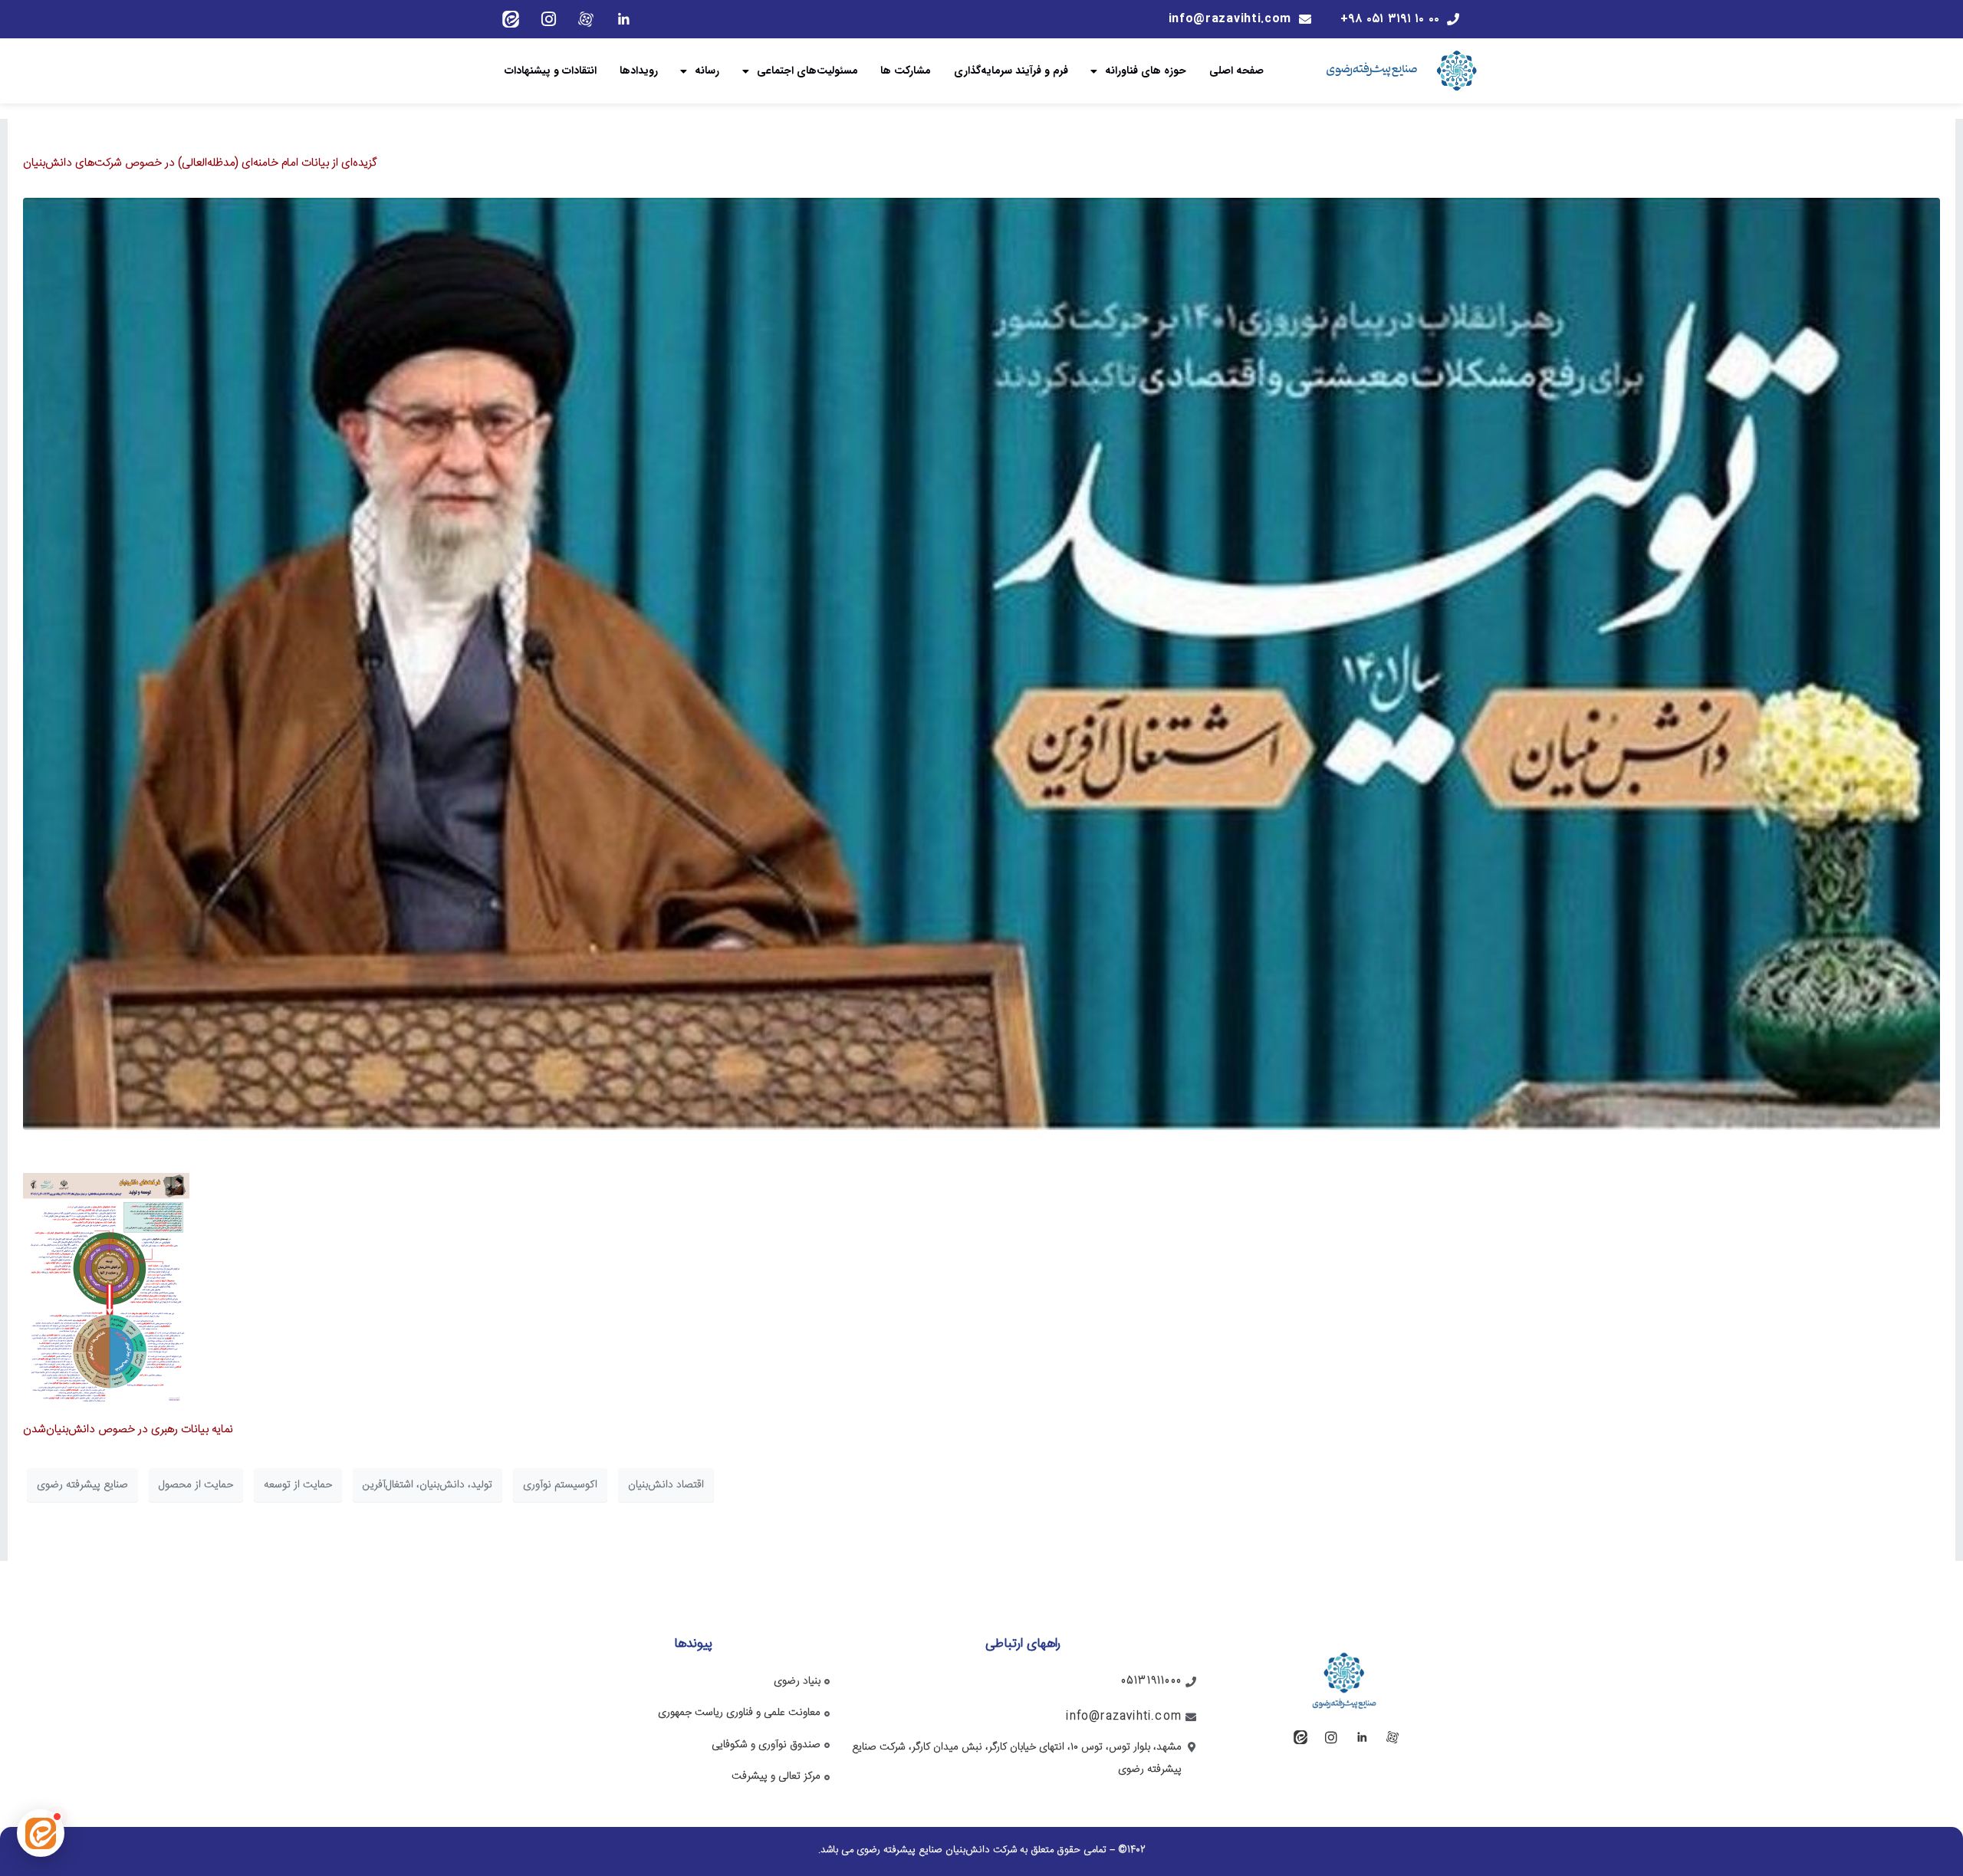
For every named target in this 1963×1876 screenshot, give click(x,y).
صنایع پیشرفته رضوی (82, 1485)
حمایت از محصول (196, 1485)
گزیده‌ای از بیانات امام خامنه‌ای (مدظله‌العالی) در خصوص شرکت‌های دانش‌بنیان (200, 163)
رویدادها (639, 71)
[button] (41, 1833)
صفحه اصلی (1236, 71)
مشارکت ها (906, 71)
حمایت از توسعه (298, 1485)
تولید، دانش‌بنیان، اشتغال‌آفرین (427, 1485)
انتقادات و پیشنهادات (551, 71)
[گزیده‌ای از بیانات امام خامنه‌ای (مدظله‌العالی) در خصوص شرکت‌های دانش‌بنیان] (981, 664)
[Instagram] (548, 19)
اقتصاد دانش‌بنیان (666, 1485)
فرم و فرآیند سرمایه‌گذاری (1011, 71)
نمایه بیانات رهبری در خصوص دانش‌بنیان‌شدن (128, 1429)
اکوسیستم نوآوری (560, 1485)
